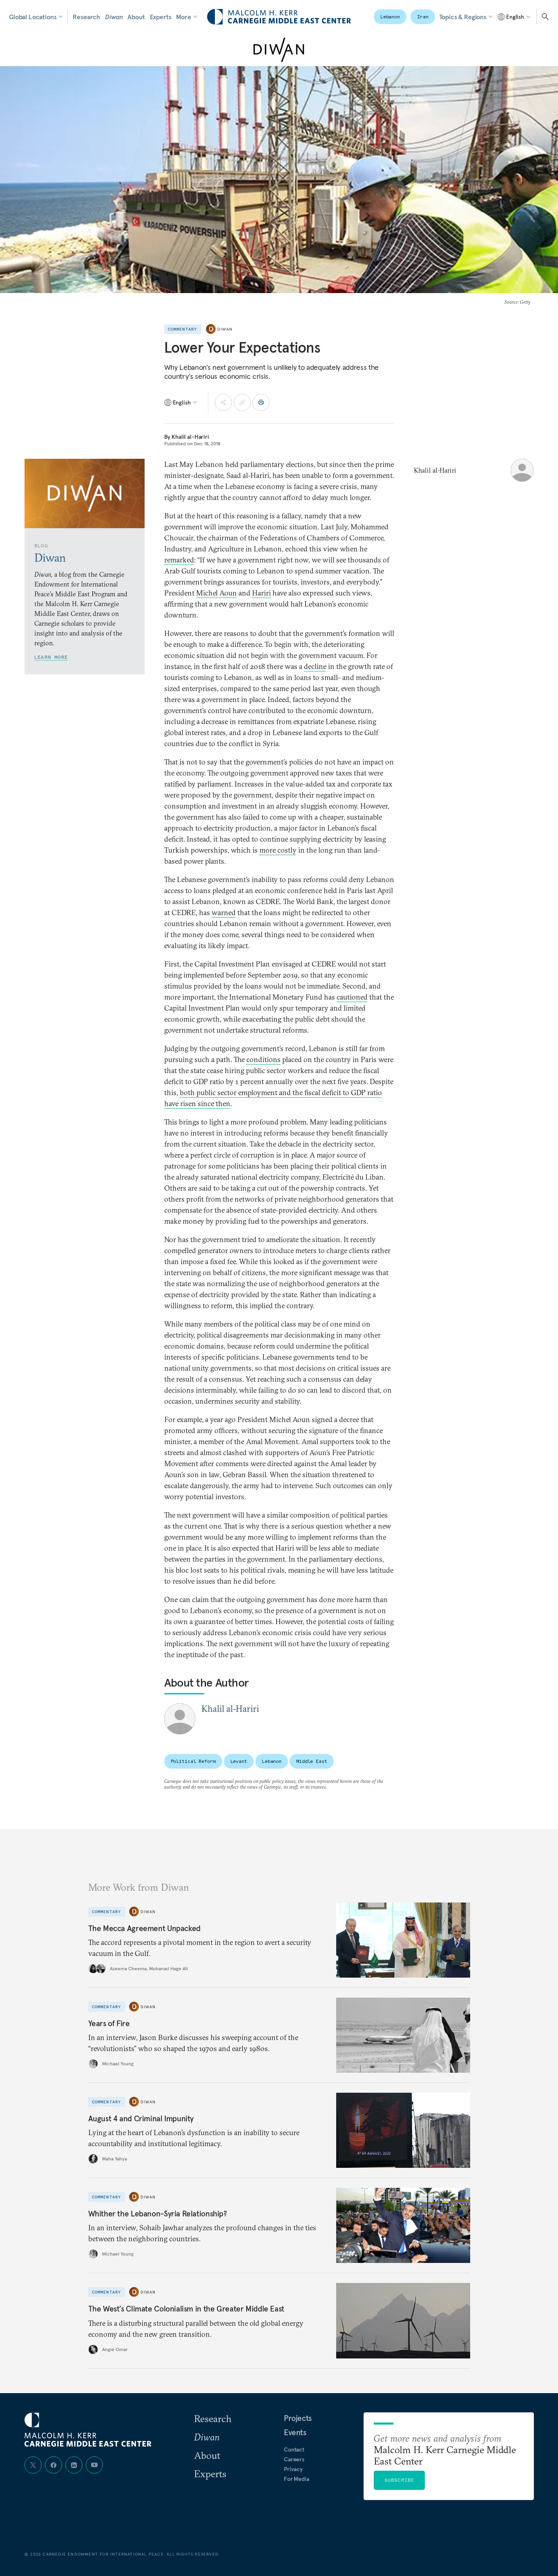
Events (295, 2432)
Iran (423, 17)
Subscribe (400, 2480)
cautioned (352, 997)
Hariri (261, 593)
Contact (294, 2449)
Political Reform (193, 1761)
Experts (161, 17)
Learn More (51, 657)
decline (315, 666)
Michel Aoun (217, 593)
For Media (297, 2479)
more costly (278, 850)
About (136, 17)
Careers (294, 2459)
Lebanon (390, 17)
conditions (263, 1059)
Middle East (312, 1761)
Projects (298, 2418)
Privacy (293, 2469)
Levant (239, 1761)
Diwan (114, 17)
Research (86, 17)
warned (224, 912)
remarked (179, 560)
